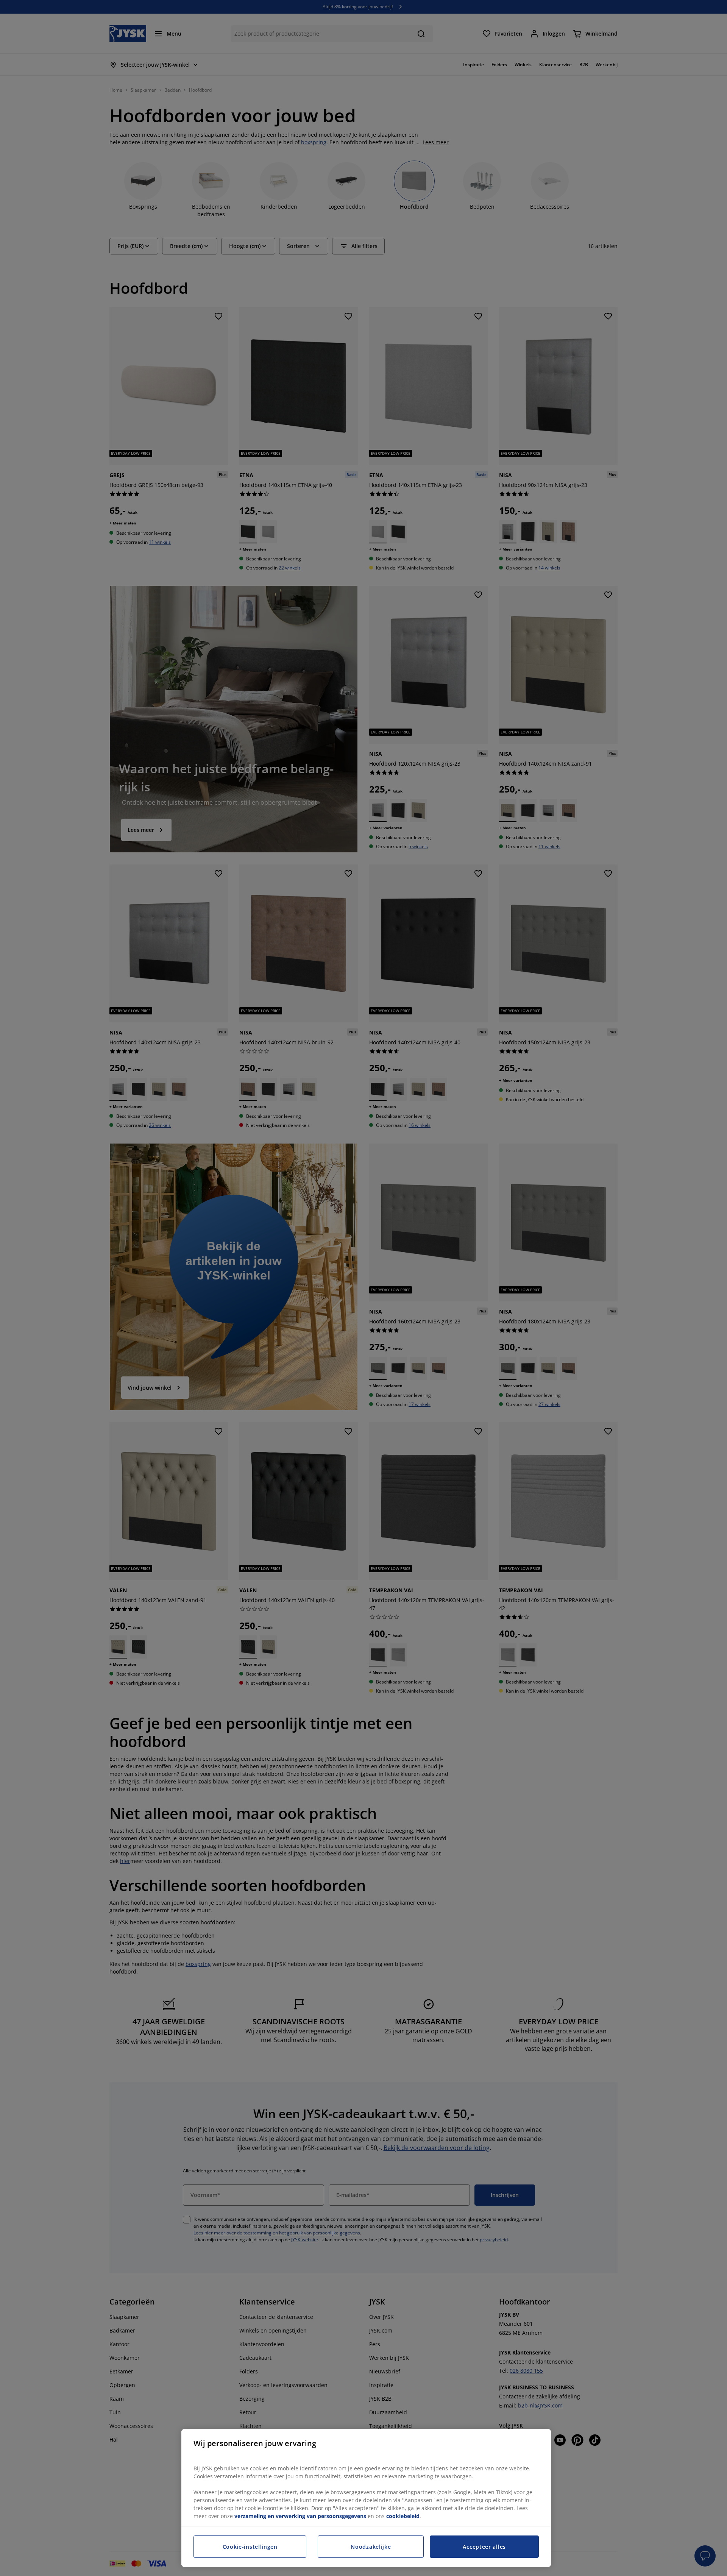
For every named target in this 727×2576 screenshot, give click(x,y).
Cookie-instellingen (250, 2547)
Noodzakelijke (371, 2547)
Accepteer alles (484, 2547)
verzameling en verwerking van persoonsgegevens (300, 2516)
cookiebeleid (403, 2516)
